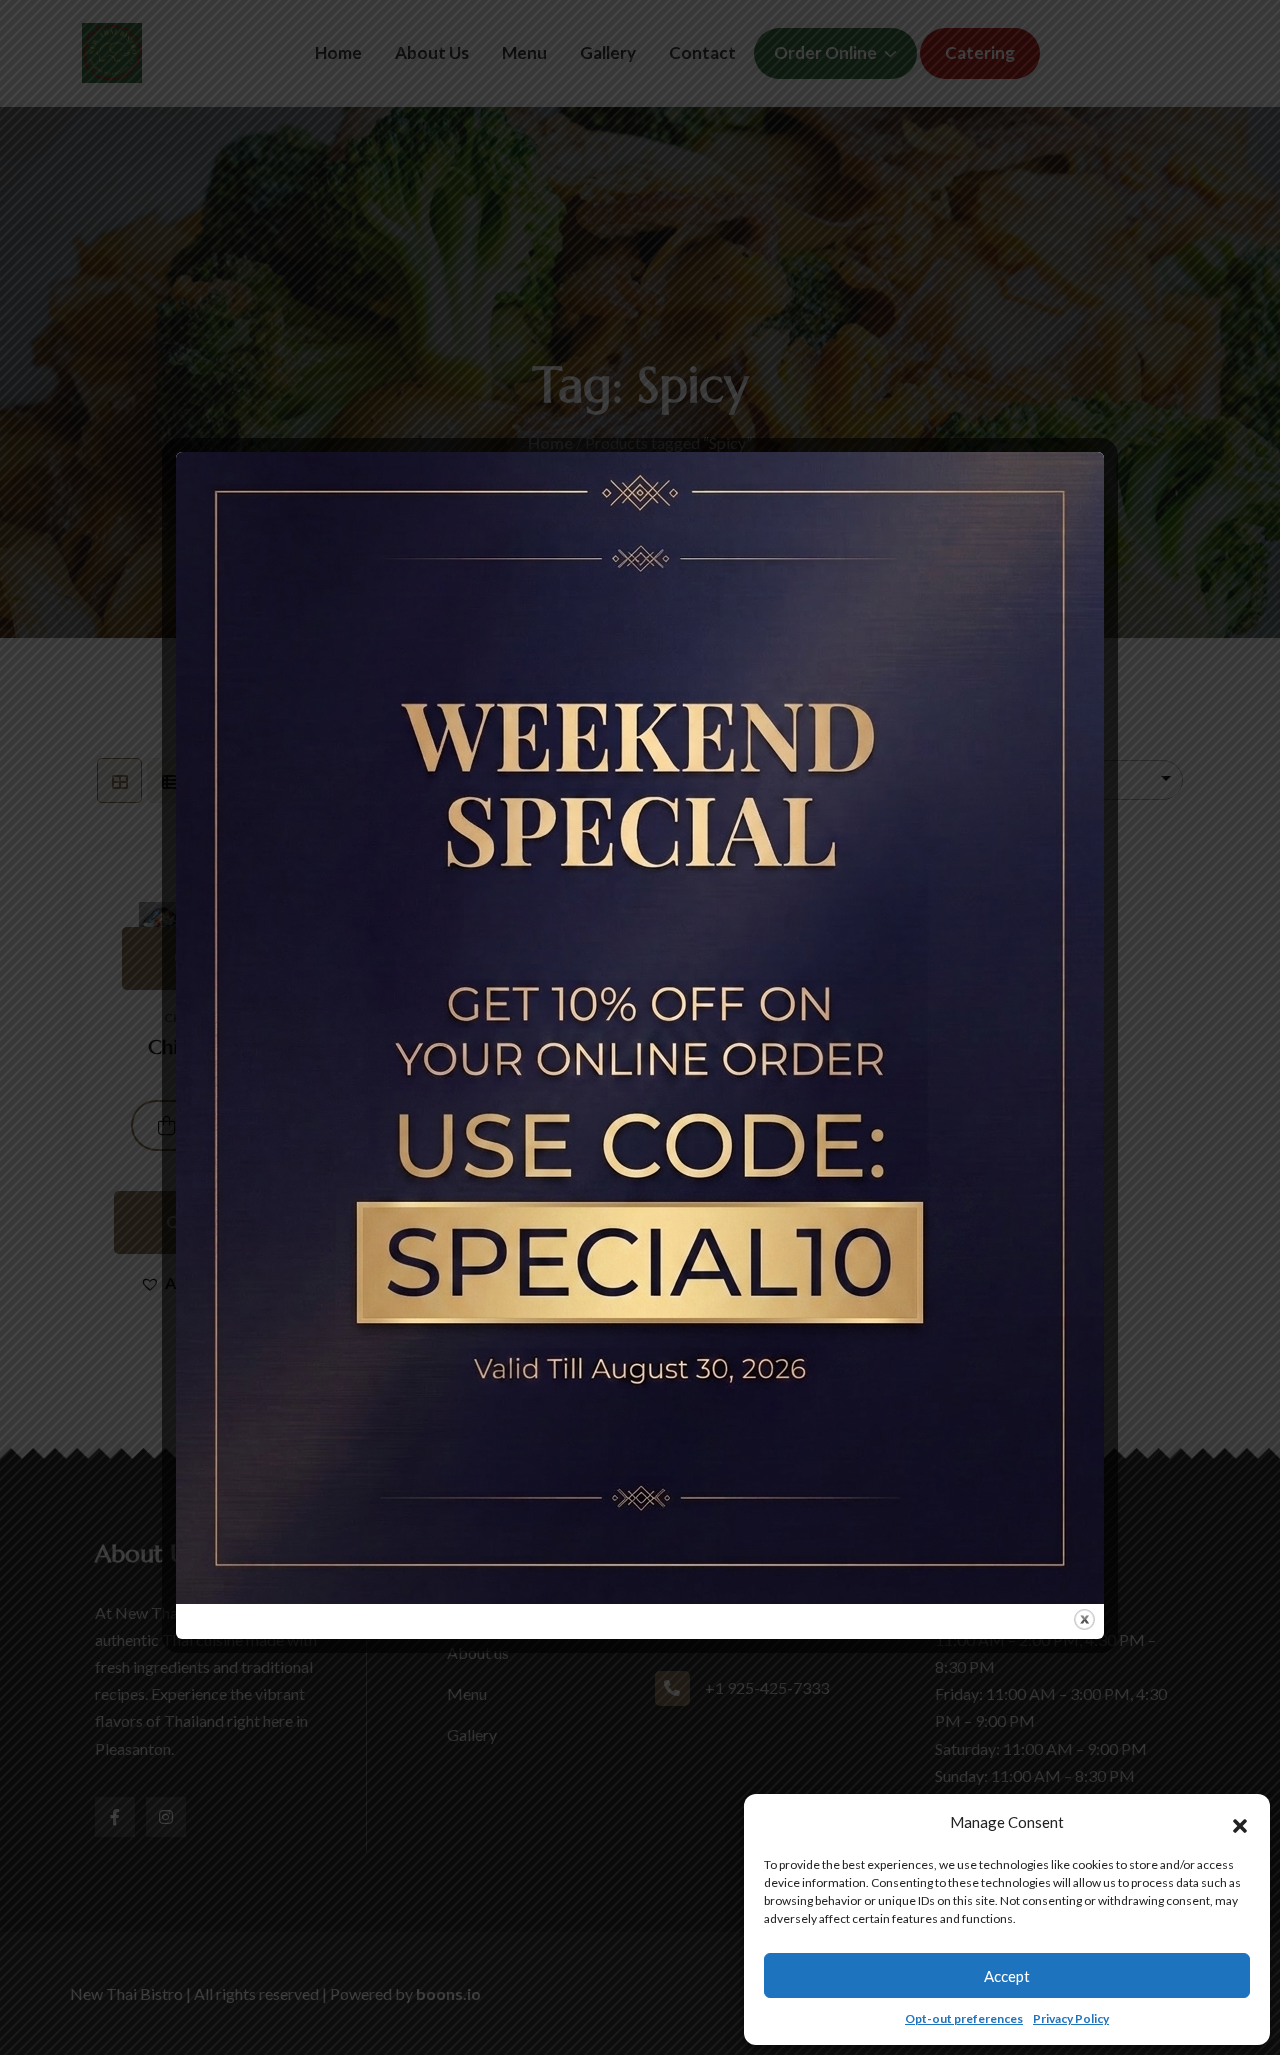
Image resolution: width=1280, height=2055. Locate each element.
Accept (1007, 1976)
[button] (1240, 1823)
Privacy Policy (1071, 2018)
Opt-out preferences (964, 2018)
